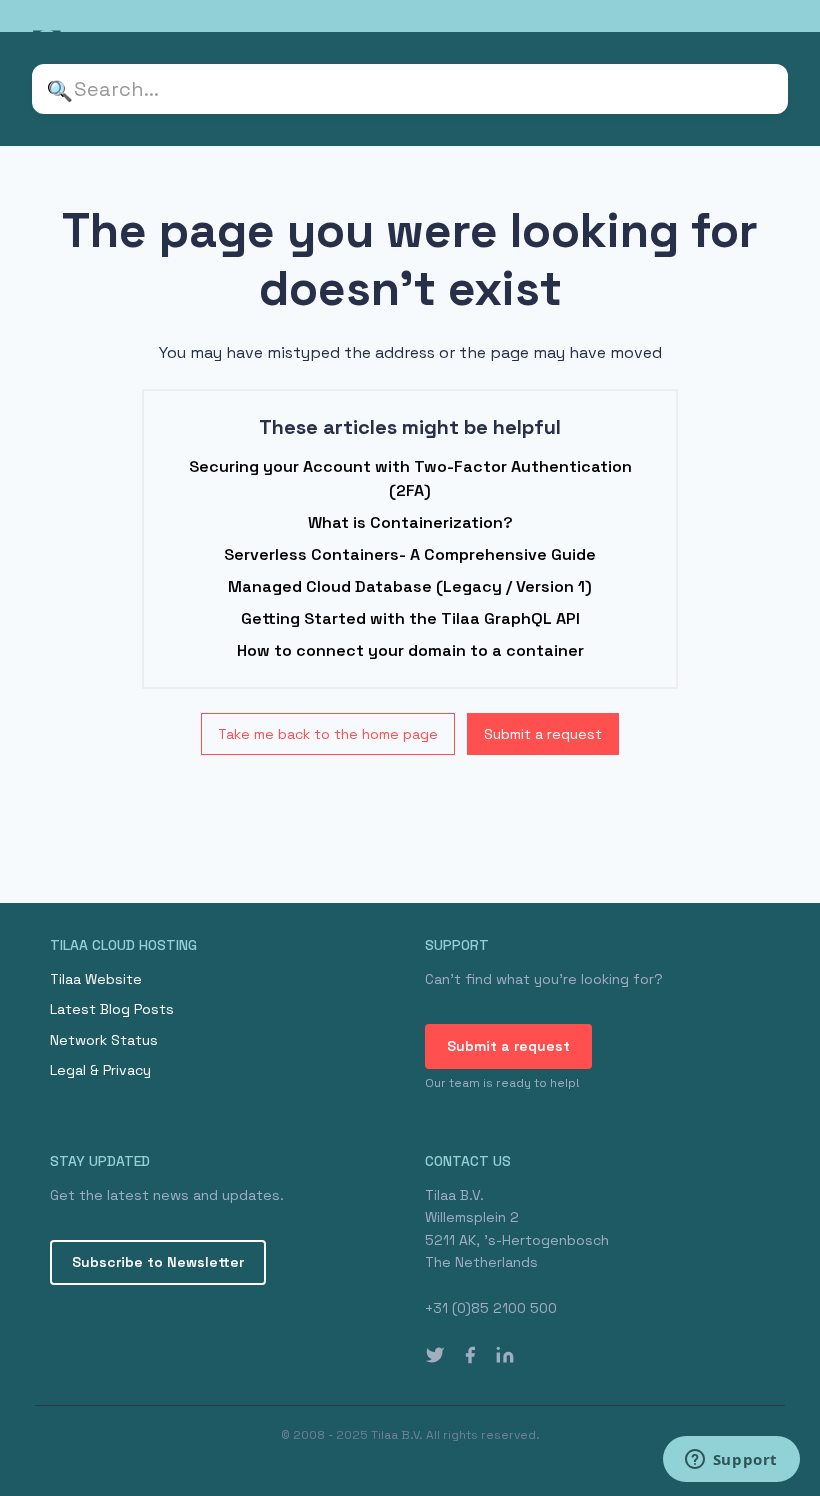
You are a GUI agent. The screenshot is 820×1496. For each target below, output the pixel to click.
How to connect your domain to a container (410, 650)
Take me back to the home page (328, 734)
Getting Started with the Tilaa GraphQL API (410, 618)
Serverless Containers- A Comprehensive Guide (410, 554)
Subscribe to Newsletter (158, 1262)
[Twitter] (435, 1355)
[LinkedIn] (505, 1355)
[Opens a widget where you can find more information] (731, 1461)
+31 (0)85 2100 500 (491, 1308)
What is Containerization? (410, 522)
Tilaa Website (96, 979)
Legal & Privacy (100, 1070)
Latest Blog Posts (112, 1009)
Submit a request (543, 734)
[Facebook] (470, 1355)
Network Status (104, 1040)
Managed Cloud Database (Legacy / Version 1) (410, 586)
